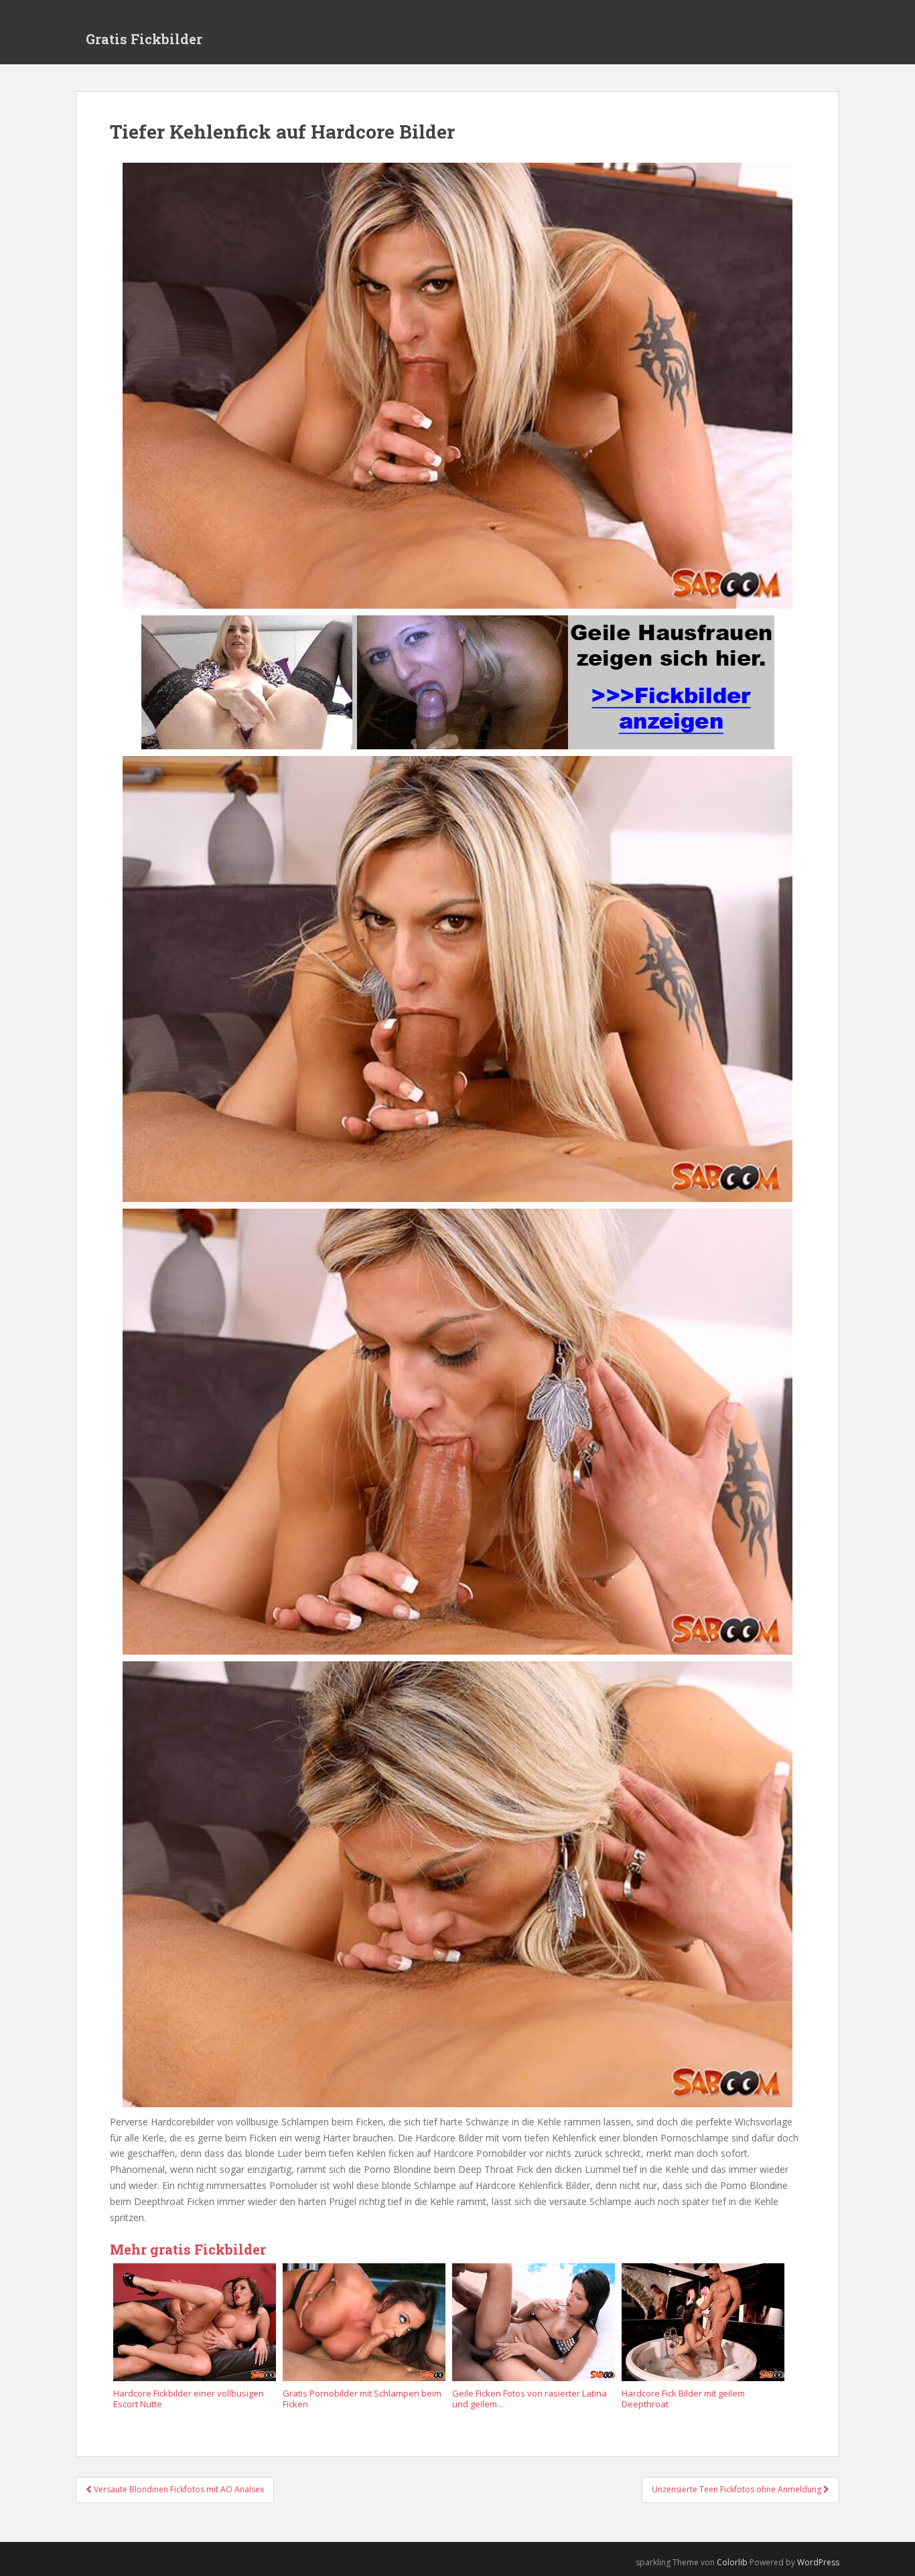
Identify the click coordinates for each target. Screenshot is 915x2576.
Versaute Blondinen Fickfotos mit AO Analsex (178, 2489)
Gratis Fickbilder (144, 39)
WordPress (818, 2562)
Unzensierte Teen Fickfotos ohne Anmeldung (737, 2489)
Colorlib (732, 2562)
